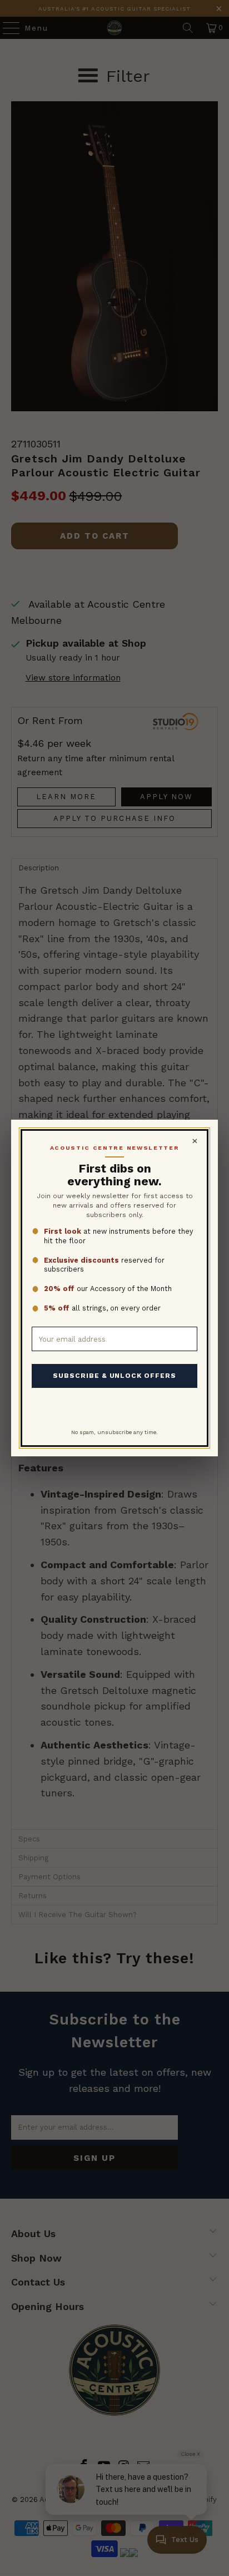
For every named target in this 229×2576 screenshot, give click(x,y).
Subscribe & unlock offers (114, 1376)
